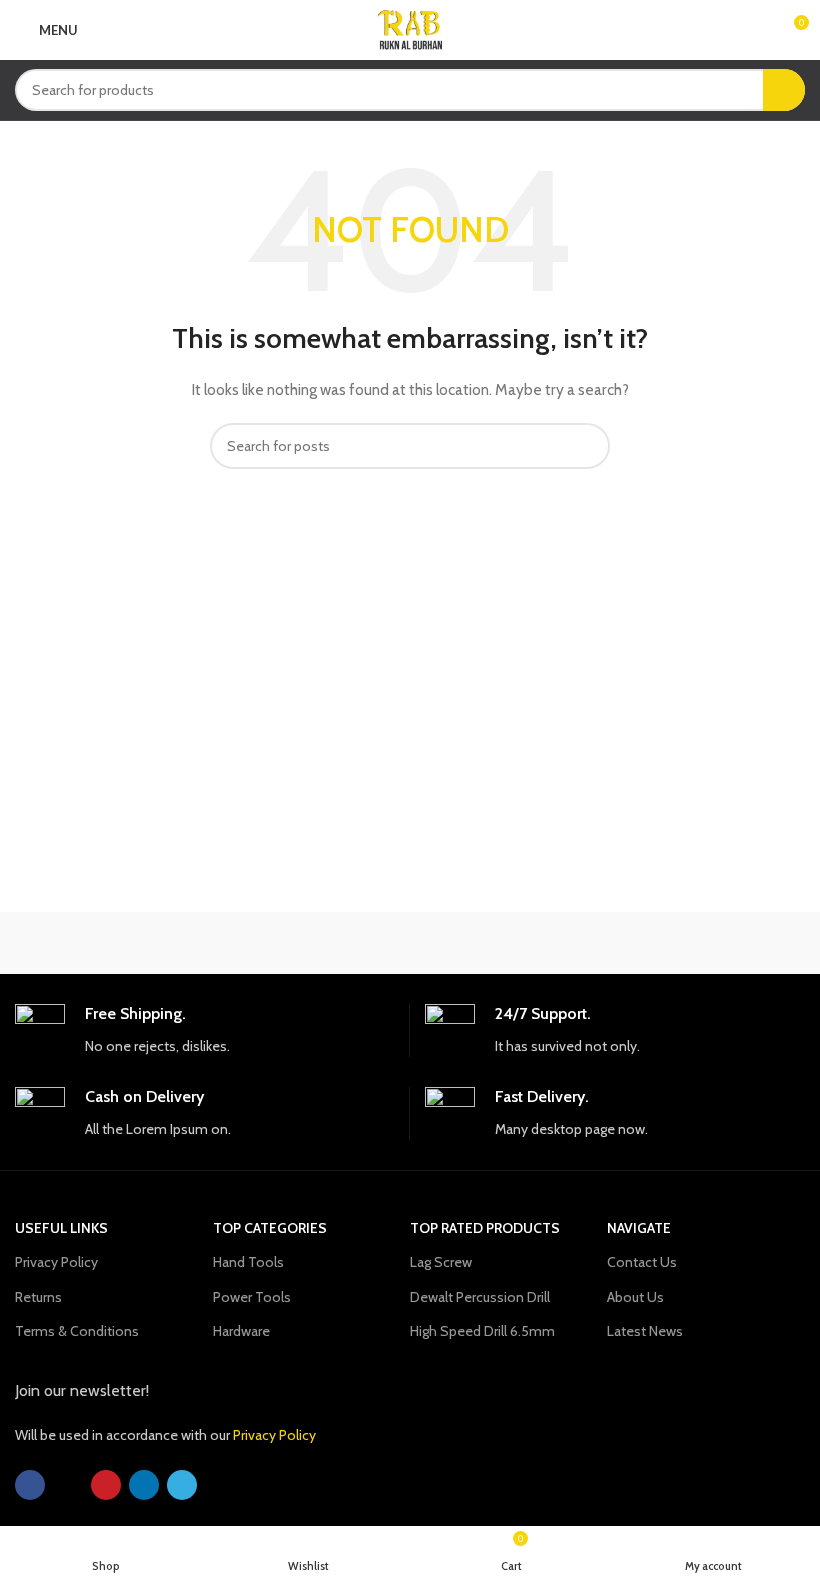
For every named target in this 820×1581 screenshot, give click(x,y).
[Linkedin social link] (144, 1485)
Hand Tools (248, 1262)
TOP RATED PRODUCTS (485, 1228)
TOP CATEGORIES (270, 1228)
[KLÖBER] (705, 943)
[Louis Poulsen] (508, 943)
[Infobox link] (204, 1030)
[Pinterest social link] (106, 1485)
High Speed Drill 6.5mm (482, 1331)
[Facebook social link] (30, 1485)
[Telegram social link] (182, 1485)
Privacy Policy (56, 1262)
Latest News (645, 1331)
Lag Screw (441, 1262)
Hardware (241, 1331)
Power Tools (252, 1297)
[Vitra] (113, 943)
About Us (635, 1297)
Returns (38, 1297)
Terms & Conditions (77, 1331)
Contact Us (642, 1262)
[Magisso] (311, 943)
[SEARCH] (784, 90)
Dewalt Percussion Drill (480, 1297)
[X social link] (68, 1485)
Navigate (639, 1228)
